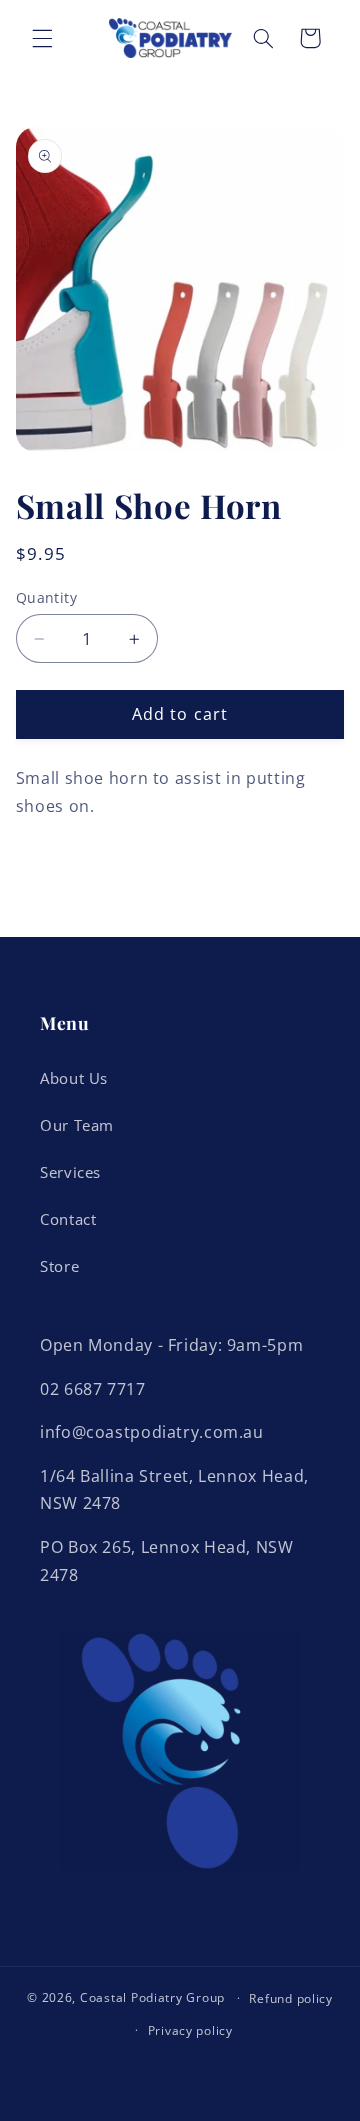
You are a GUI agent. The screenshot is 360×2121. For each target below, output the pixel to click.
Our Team (77, 1125)
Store (59, 1266)
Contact (68, 1219)
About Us (74, 1078)
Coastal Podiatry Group (152, 1997)
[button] (42, 38)
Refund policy (291, 1998)
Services (70, 1172)
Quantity (46, 597)
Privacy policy (190, 2030)
